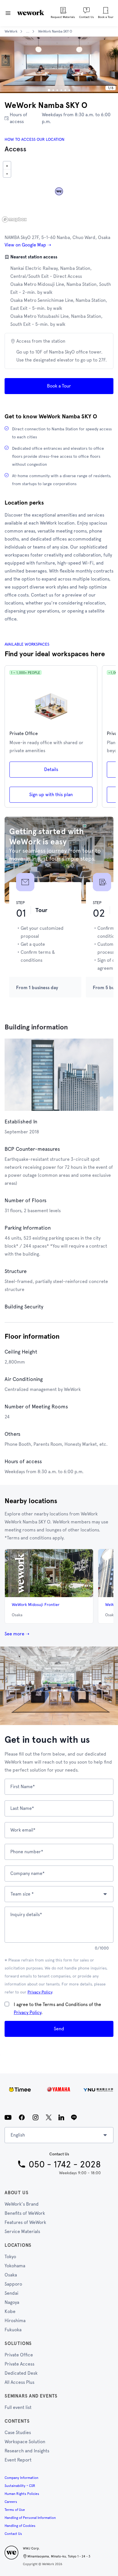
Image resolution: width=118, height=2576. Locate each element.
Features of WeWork (25, 2222)
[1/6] (49, 90)
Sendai (11, 2293)
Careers (11, 2502)
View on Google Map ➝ (28, 245)
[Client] (59, 2089)
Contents (17, 2421)
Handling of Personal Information (30, 2518)
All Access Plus (19, 2382)
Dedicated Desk (21, 2373)
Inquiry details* (26, 1915)
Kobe (10, 2311)
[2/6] (53, 90)
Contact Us (13, 2534)
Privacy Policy (40, 1992)
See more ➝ (17, 1634)
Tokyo (10, 2257)
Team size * (22, 1894)
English (18, 2135)
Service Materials (22, 2231)
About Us (16, 2193)
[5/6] (65, 90)
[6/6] (69, 90)
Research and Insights (27, 2451)
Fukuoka (13, 2330)
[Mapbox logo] (14, 219)
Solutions (18, 2343)
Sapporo (13, 2284)
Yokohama (15, 2266)
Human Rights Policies (22, 2494)
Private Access (19, 2364)
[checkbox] (7, 2004)
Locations (18, 2245)
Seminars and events (31, 2396)
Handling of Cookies (20, 2526)
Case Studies (18, 2433)
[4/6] (61, 90)
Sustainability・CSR (20, 2486)
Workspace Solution (25, 2442)
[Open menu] (8, 13)
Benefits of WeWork (25, 2213)
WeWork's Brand (22, 2204)
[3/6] (57, 90)
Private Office (19, 2355)
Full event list (18, 2407)
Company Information (21, 2478)
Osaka (11, 2275)
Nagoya (12, 2302)
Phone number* (27, 1852)
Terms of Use (15, 2510)
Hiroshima (15, 2321)
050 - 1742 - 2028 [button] (65, 2164)
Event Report (18, 2460)
